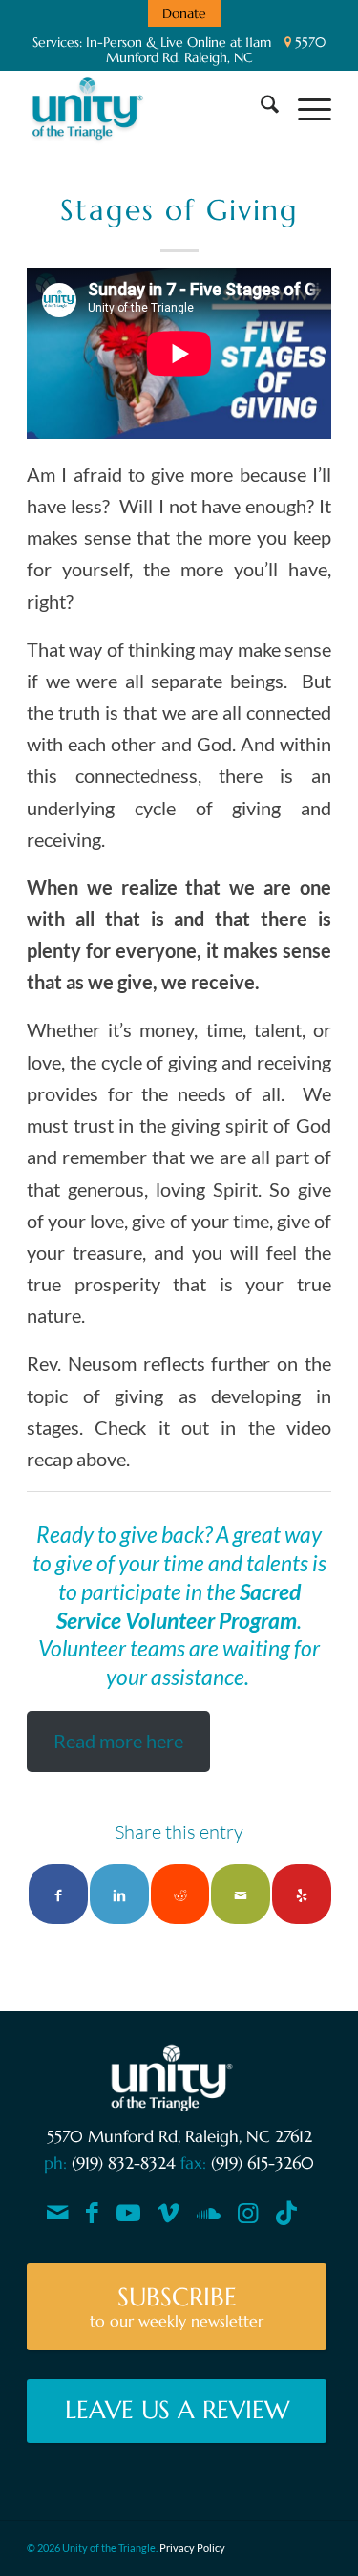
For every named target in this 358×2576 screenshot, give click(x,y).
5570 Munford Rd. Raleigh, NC (216, 50)
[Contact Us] (58, 2213)
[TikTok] (286, 2213)
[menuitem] (184, 13)
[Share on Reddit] (180, 1894)
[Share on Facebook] (58, 1894)
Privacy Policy (192, 2548)
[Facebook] (92, 2213)
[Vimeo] (168, 2213)
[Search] (260, 108)
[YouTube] (128, 2213)
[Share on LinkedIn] (119, 1894)
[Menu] (305, 108)
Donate (184, 13)
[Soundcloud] (209, 2213)
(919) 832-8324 (124, 2163)
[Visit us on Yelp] (302, 1894)
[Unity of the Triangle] (148, 108)
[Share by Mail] (241, 1894)
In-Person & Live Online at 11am (179, 42)
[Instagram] (248, 2213)
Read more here (118, 1741)
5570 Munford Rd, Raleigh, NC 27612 (179, 2136)
